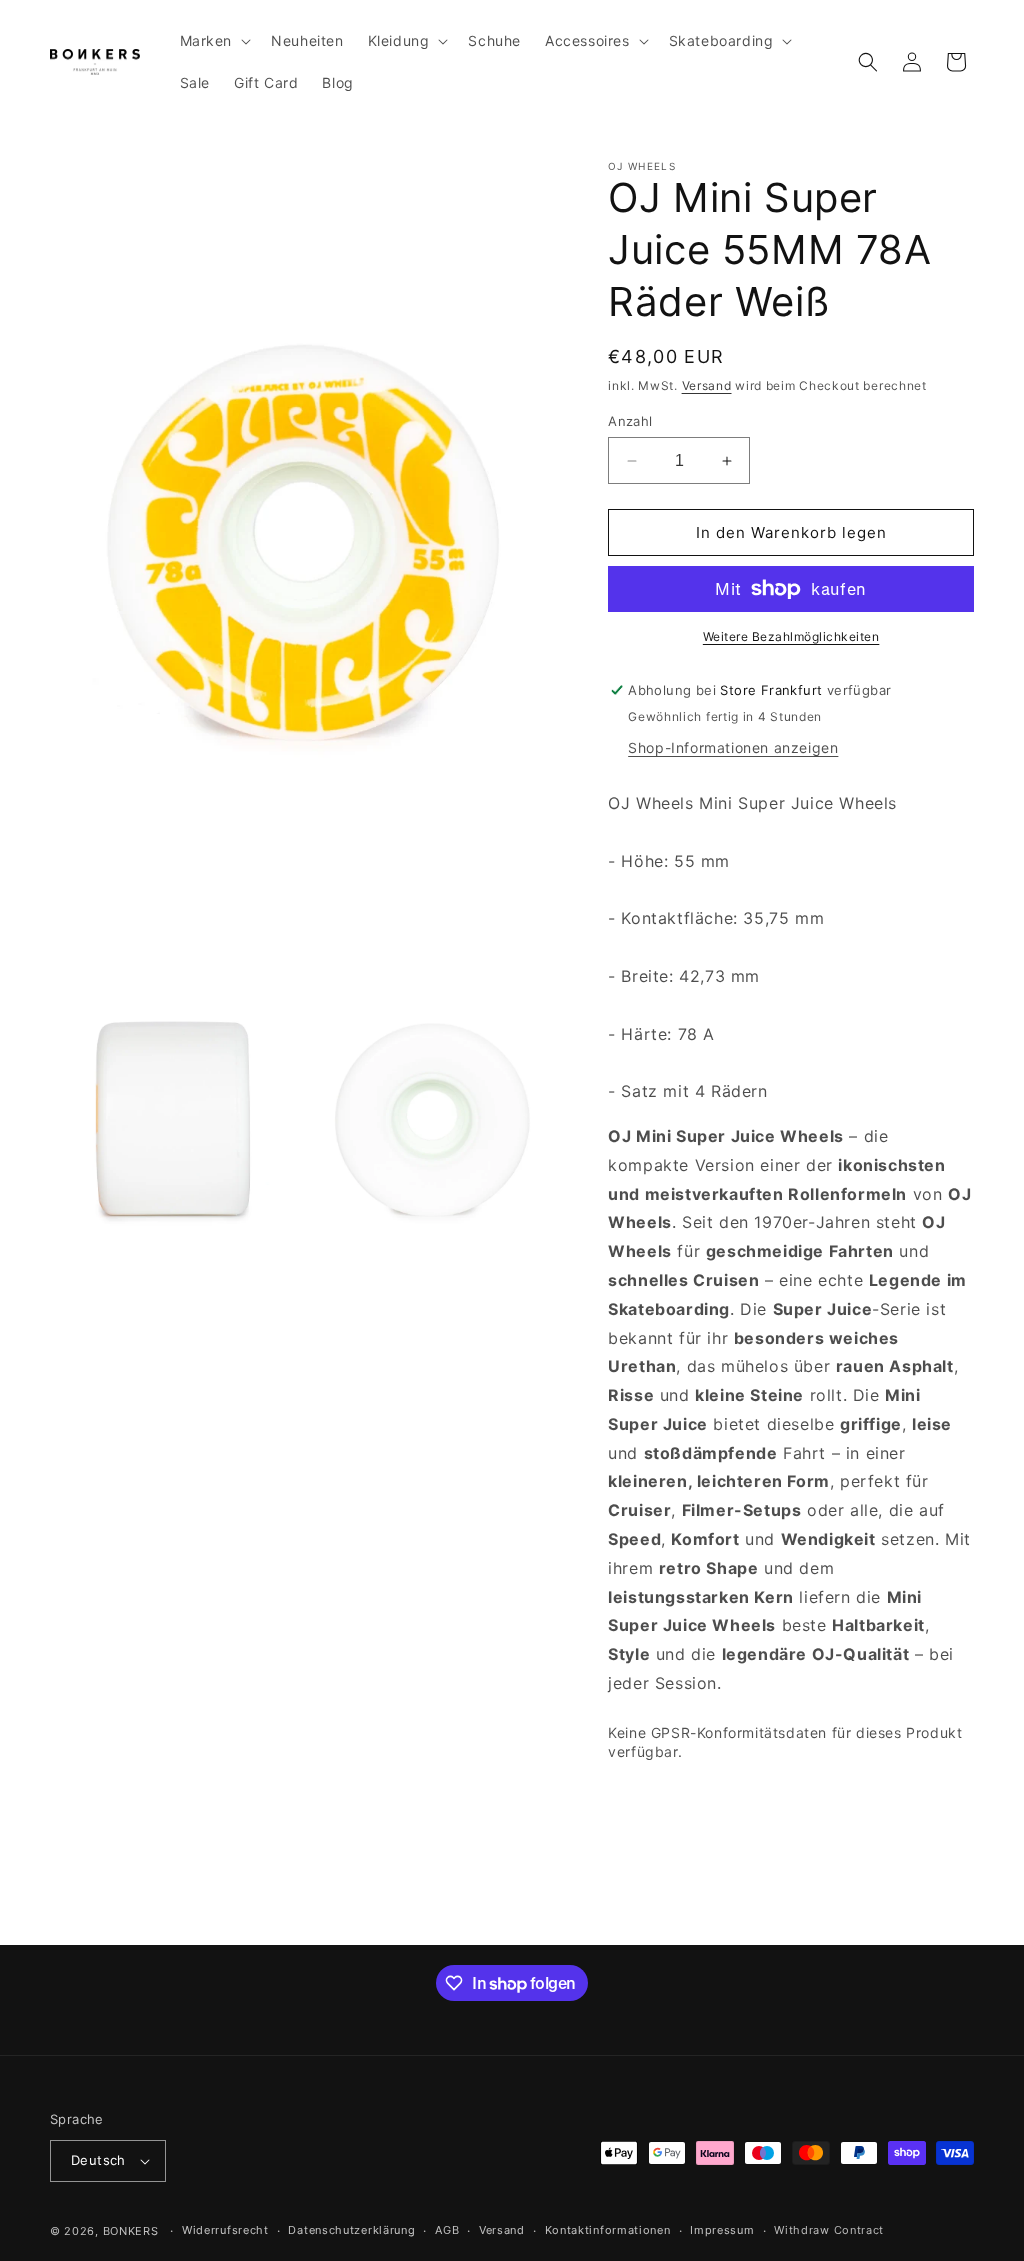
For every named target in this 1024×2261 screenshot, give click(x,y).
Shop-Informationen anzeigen (733, 747)
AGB (447, 2230)
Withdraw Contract (829, 2230)
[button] (214, 41)
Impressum (722, 2230)
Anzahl (630, 421)
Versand (707, 385)
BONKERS (131, 2231)
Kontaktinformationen (608, 2230)
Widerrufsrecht (225, 2230)
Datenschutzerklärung (351, 2230)
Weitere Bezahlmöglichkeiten (791, 636)
